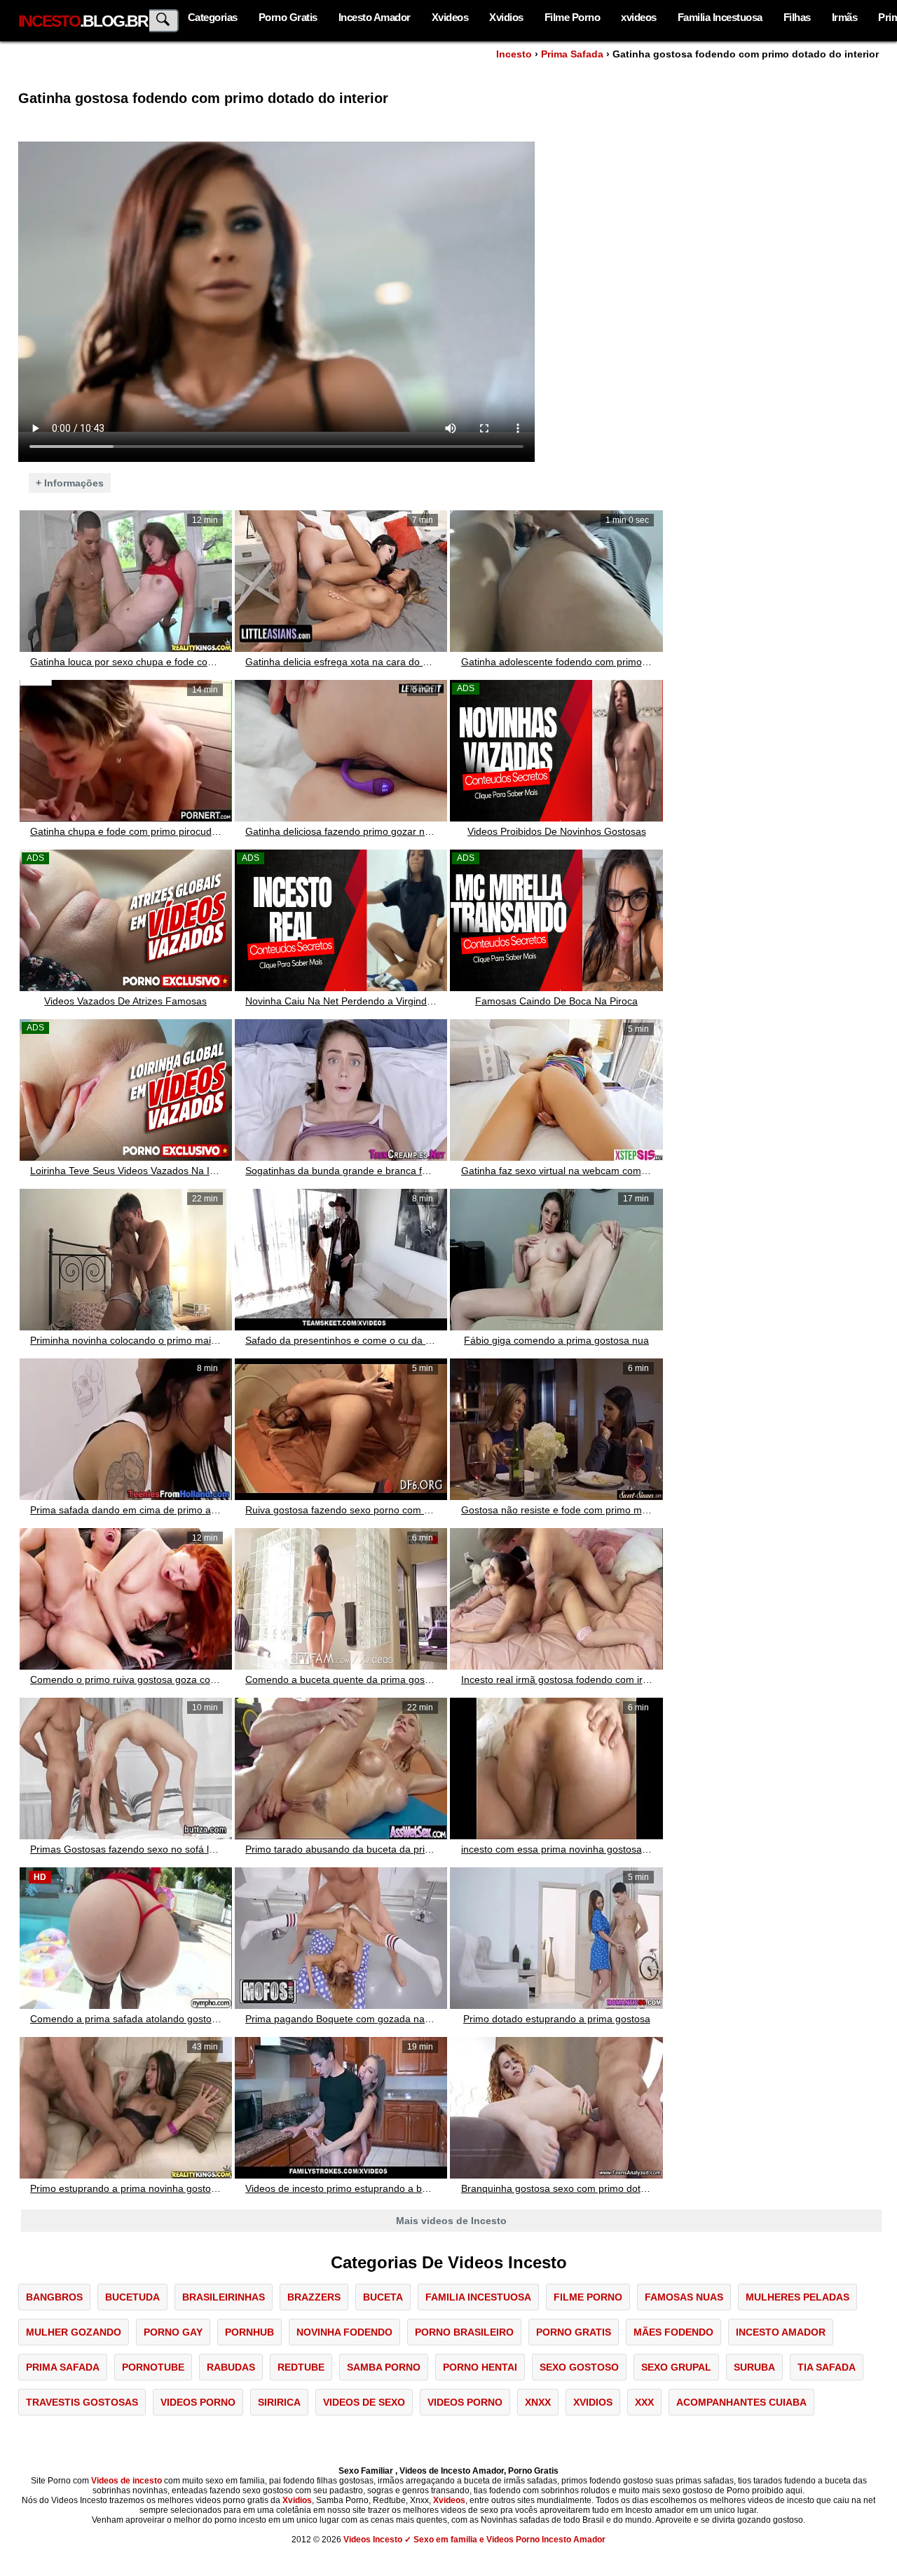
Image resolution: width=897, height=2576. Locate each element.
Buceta (383, 2297)
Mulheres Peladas (797, 2297)
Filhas (797, 17)
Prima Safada (572, 54)
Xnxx (538, 2402)
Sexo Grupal (676, 2367)
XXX (644, 2402)
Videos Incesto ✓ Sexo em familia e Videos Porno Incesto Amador (474, 2540)
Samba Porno (384, 2367)
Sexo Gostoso (579, 2367)
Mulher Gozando (74, 2332)
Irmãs (845, 17)
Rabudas (231, 2367)
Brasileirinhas (224, 2297)
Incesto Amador (375, 17)
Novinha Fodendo (344, 2332)
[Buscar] (164, 21)
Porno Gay (173, 2332)
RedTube (301, 2367)
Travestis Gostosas (82, 2402)
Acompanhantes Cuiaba (741, 2402)
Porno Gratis (288, 17)
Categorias (213, 17)
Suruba (754, 2367)
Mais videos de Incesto (451, 2221)
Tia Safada (827, 2367)
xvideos (639, 17)
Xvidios (506, 17)
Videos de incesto (126, 2481)
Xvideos (450, 17)
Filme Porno (573, 17)
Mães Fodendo (673, 2332)
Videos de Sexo (364, 2402)
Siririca (279, 2402)
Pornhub (249, 2332)
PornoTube (153, 2367)
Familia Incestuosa (720, 17)
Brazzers (314, 2297)
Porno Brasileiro (464, 2332)
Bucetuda (132, 2297)
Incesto (514, 54)
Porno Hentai (480, 2367)
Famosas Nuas (684, 2297)
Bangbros (54, 2297)
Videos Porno (198, 2402)
